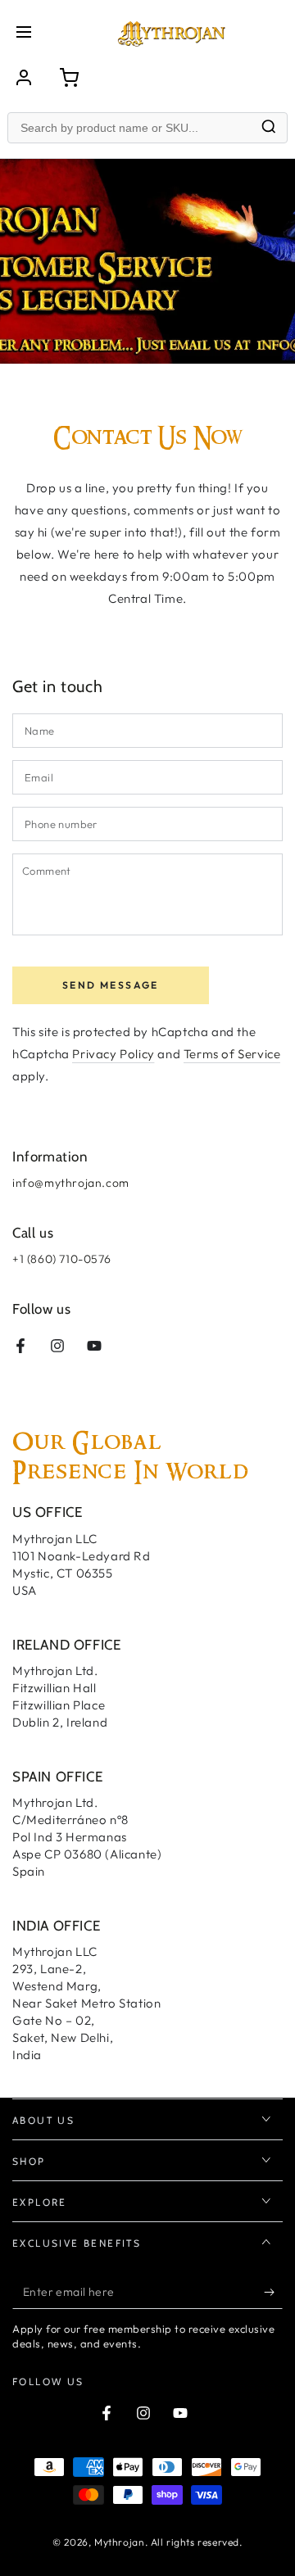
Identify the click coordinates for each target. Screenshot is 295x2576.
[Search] (269, 128)
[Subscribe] (273, 2293)
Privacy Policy (113, 1054)
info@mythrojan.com (71, 1183)
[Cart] (69, 78)
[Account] (24, 78)
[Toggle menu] (24, 33)
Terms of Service (232, 1054)
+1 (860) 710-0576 (61, 1259)
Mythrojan (119, 2542)
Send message (111, 985)
